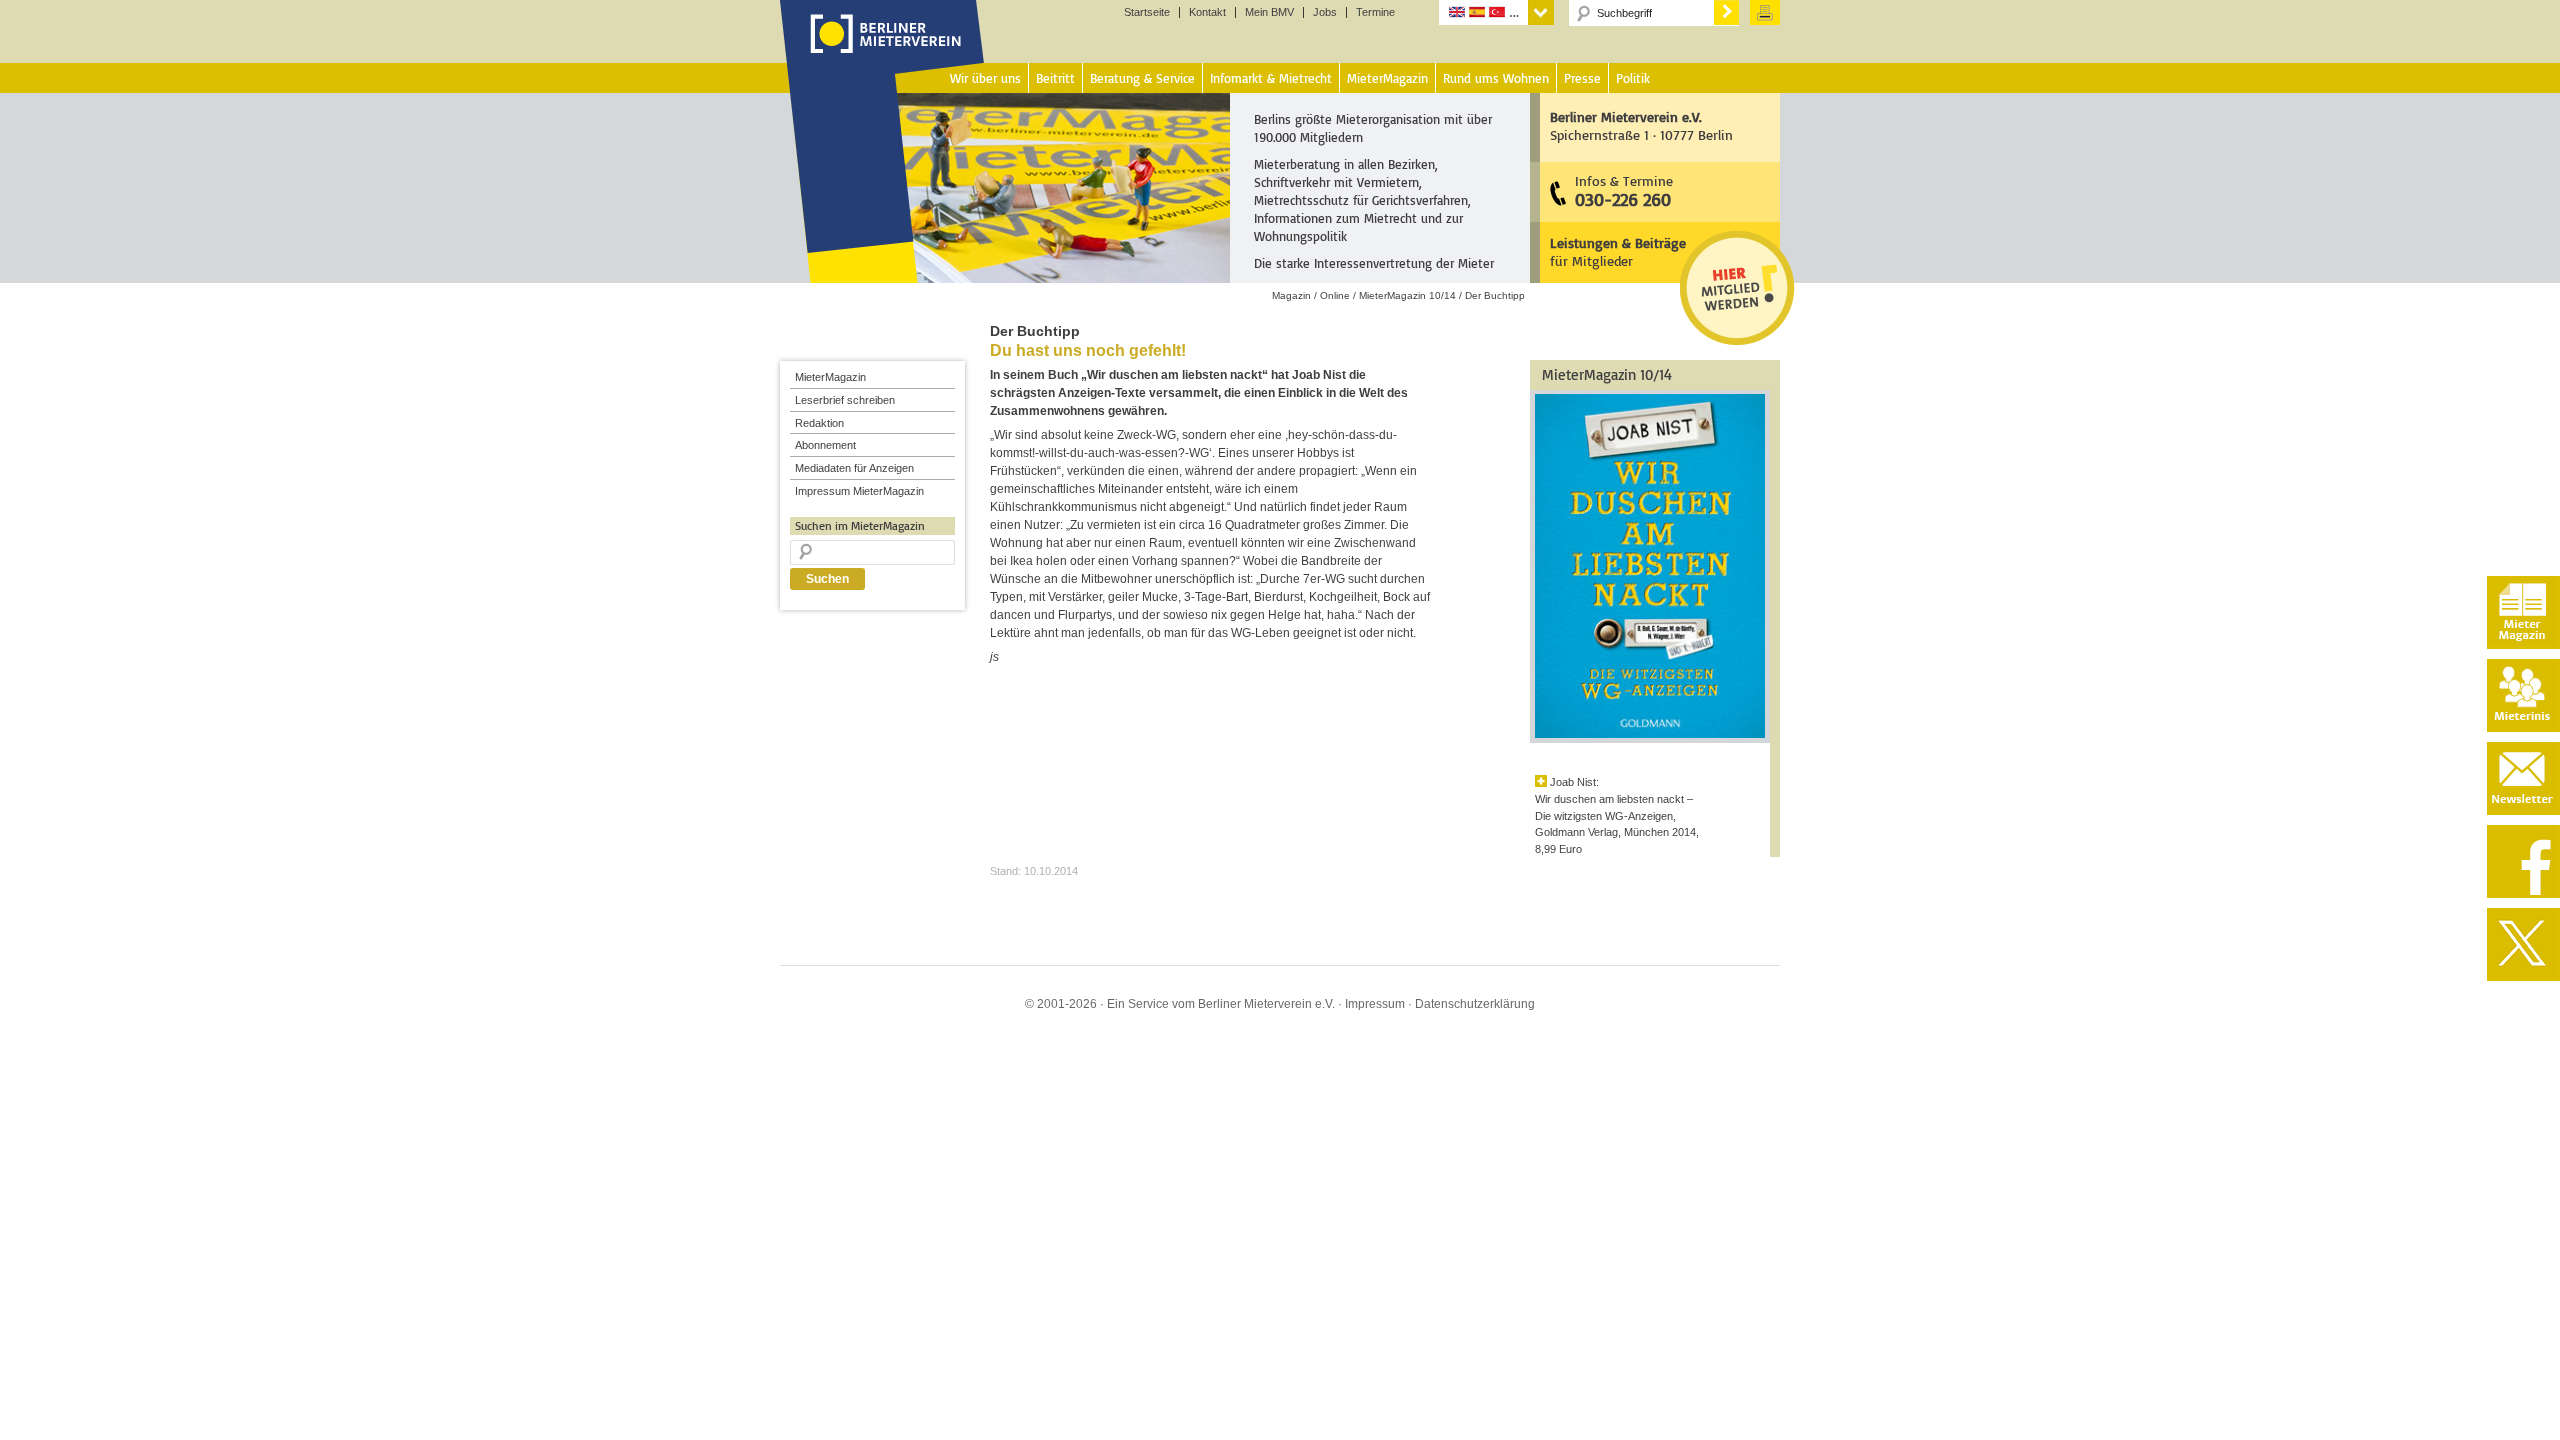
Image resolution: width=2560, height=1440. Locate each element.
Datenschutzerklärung (1475, 1004)
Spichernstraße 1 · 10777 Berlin (1641, 125)
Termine (1375, 12)
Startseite (1147, 12)
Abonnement (825, 445)
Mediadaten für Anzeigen (854, 468)
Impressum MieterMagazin (859, 491)
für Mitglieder (1618, 251)
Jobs (1325, 12)
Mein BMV (1269, 12)
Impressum (1375, 1004)
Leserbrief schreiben (845, 400)
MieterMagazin (830, 377)
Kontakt (1207, 12)
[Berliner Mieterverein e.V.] (882, 53)
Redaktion (819, 423)
